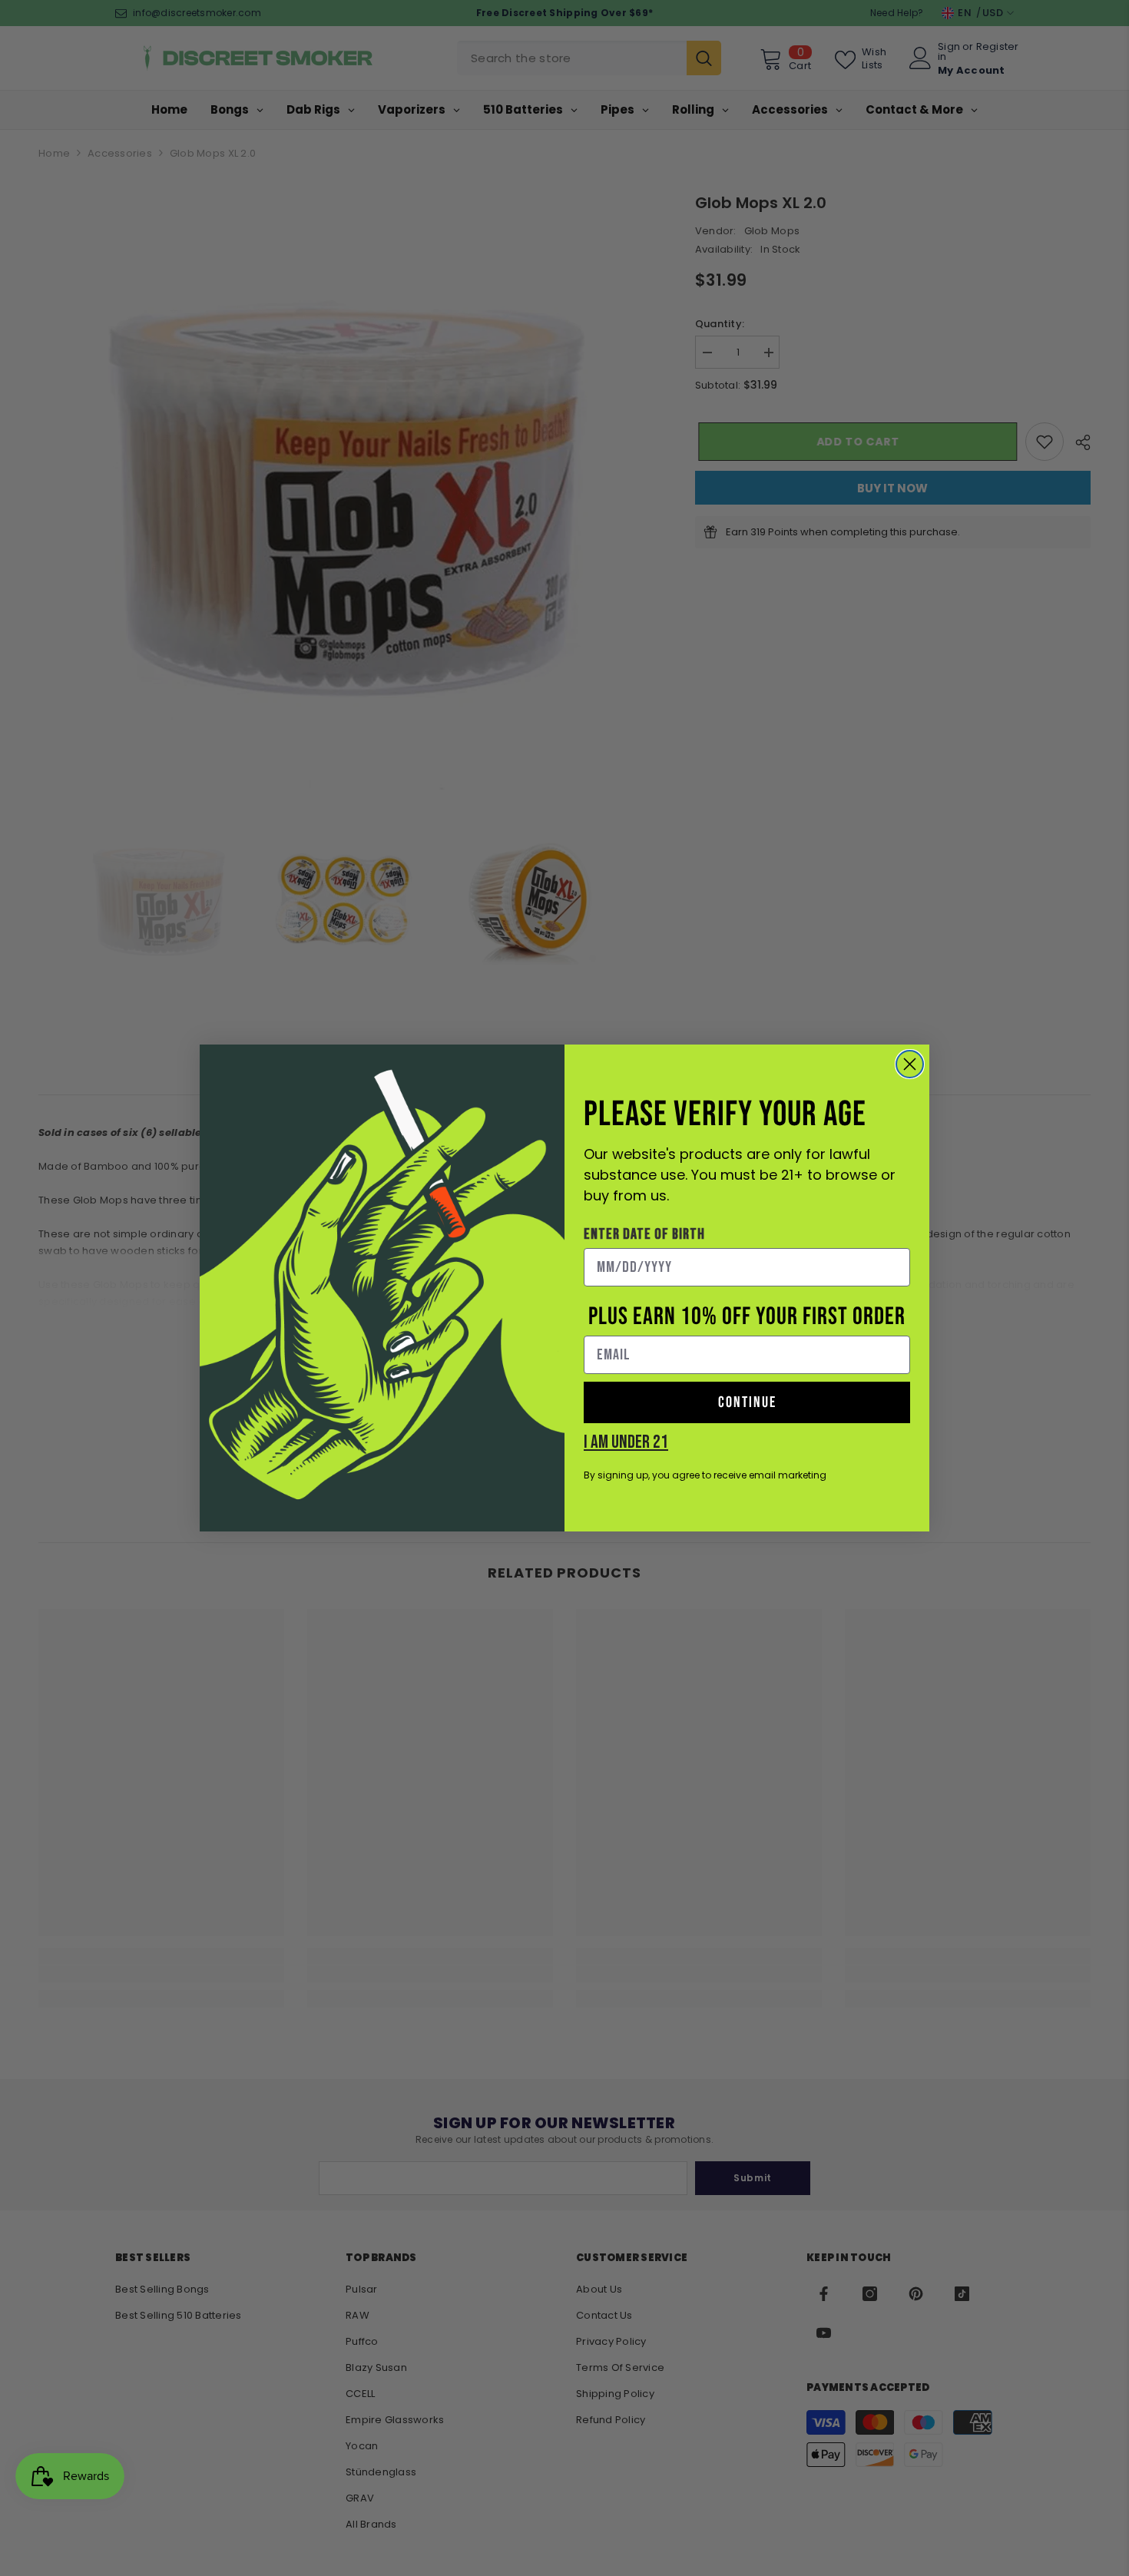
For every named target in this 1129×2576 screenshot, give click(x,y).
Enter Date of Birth (644, 1234)
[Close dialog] (910, 1064)
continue (747, 1402)
